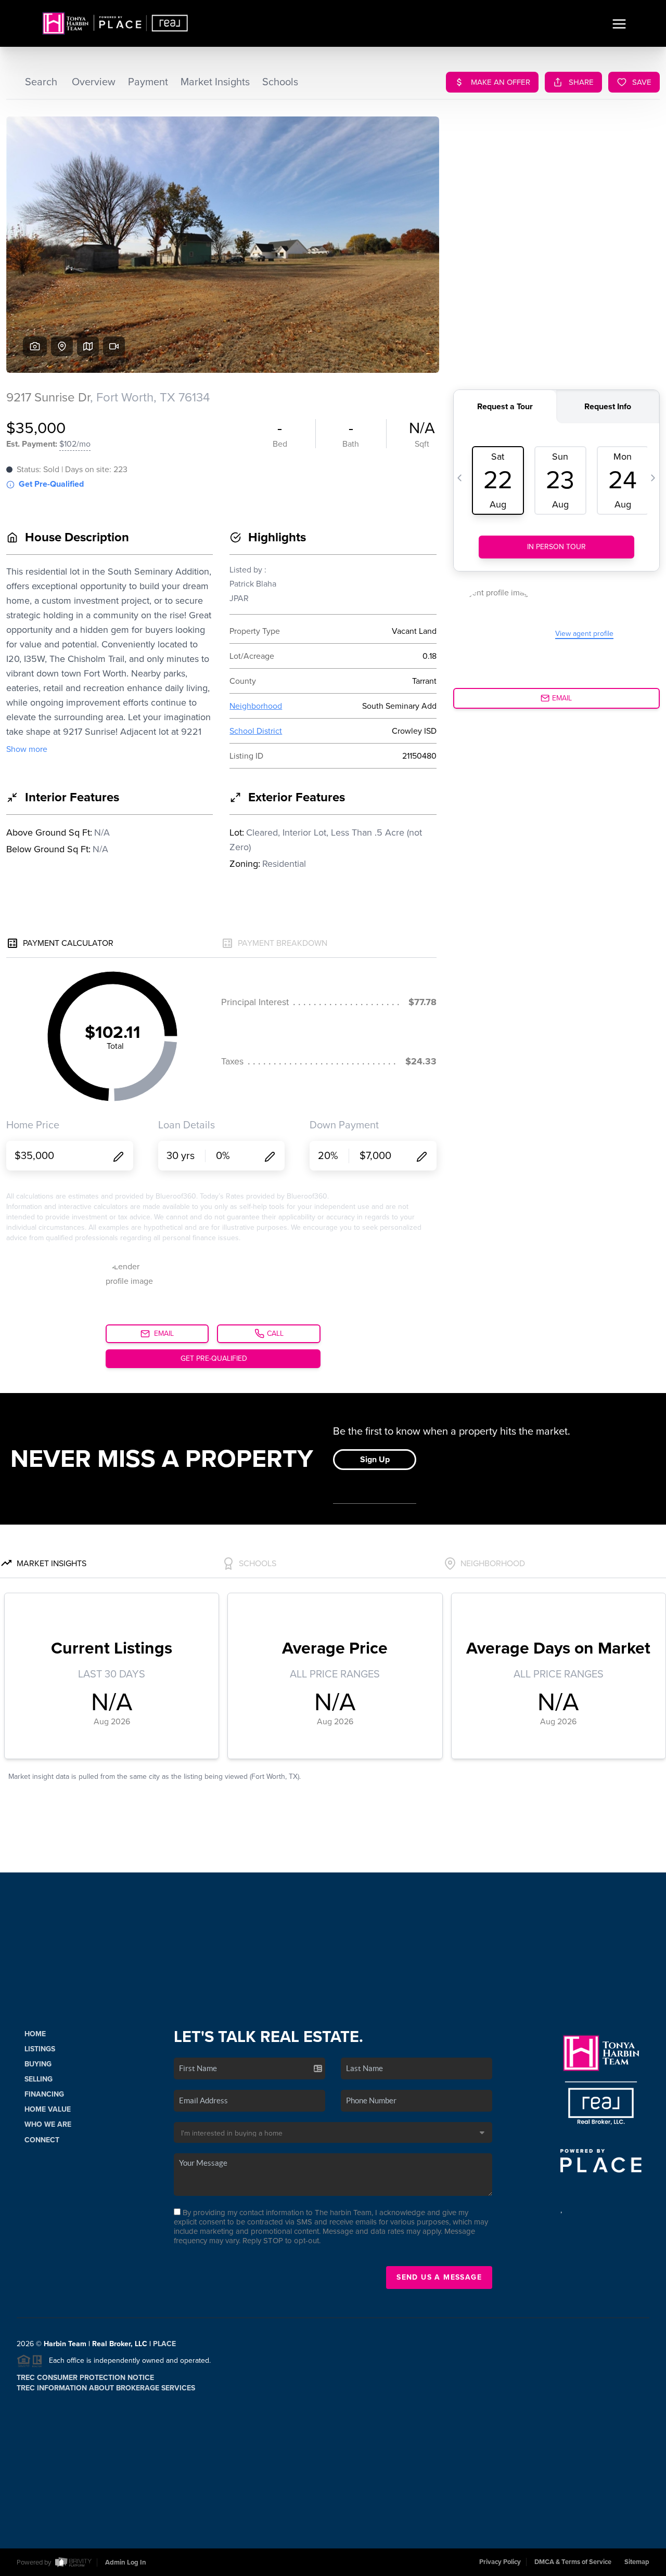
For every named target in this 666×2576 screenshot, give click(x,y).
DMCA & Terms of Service (573, 2562)
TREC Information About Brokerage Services (106, 2388)
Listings (40, 2049)
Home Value (48, 2109)
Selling (39, 2079)
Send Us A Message (439, 2277)
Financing (44, 2094)
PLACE (164, 2344)
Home (35, 2034)
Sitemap (637, 2562)
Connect (42, 2140)
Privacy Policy (500, 2562)
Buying (38, 2064)
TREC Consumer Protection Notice (85, 2378)
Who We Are (48, 2124)
